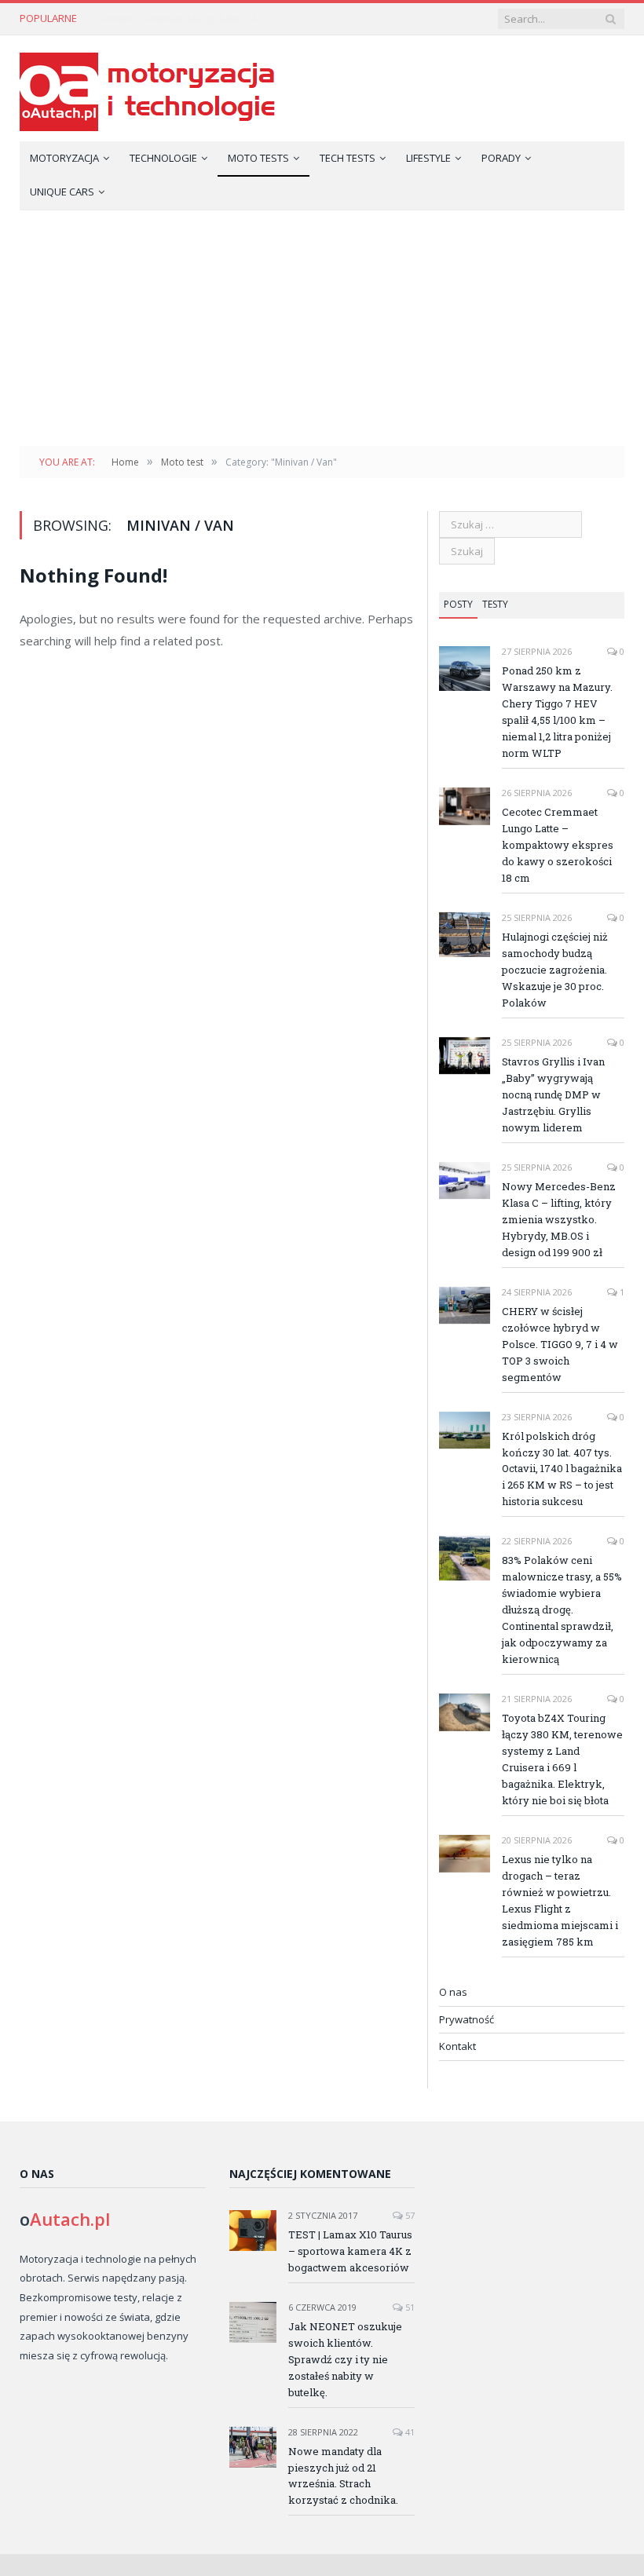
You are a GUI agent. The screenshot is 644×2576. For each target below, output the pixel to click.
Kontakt (457, 2046)
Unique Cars (62, 192)
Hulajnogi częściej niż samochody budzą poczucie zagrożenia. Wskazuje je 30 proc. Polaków (555, 970)
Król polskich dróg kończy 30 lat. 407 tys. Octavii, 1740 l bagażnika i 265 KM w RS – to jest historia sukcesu (562, 1469)
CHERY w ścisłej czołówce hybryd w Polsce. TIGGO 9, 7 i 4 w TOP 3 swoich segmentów (560, 1344)
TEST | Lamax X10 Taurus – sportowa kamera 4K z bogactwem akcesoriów (350, 2251)
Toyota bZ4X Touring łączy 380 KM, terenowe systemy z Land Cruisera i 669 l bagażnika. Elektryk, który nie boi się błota (562, 1759)
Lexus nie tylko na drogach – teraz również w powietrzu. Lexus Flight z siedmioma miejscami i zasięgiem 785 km (560, 1900)
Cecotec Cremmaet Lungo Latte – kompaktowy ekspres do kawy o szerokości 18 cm (191, 18)
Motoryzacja (64, 158)
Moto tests (258, 158)
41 (409, 2432)
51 (409, 2307)
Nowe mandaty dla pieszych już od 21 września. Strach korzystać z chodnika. (343, 2476)
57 (409, 2215)
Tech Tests (348, 158)
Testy (495, 604)
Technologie (163, 158)
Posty (458, 604)
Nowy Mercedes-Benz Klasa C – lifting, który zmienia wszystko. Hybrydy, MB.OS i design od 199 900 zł (559, 1219)
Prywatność (467, 2019)
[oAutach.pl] (147, 88)
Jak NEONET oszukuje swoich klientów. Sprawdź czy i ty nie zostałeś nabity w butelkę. (345, 2359)
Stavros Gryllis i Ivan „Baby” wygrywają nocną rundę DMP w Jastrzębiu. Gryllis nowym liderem (553, 1094)
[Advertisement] (322, 328)
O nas (453, 1992)
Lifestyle (428, 158)
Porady (501, 158)
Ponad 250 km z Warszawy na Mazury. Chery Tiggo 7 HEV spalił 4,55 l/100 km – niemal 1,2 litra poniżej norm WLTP (557, 712)
